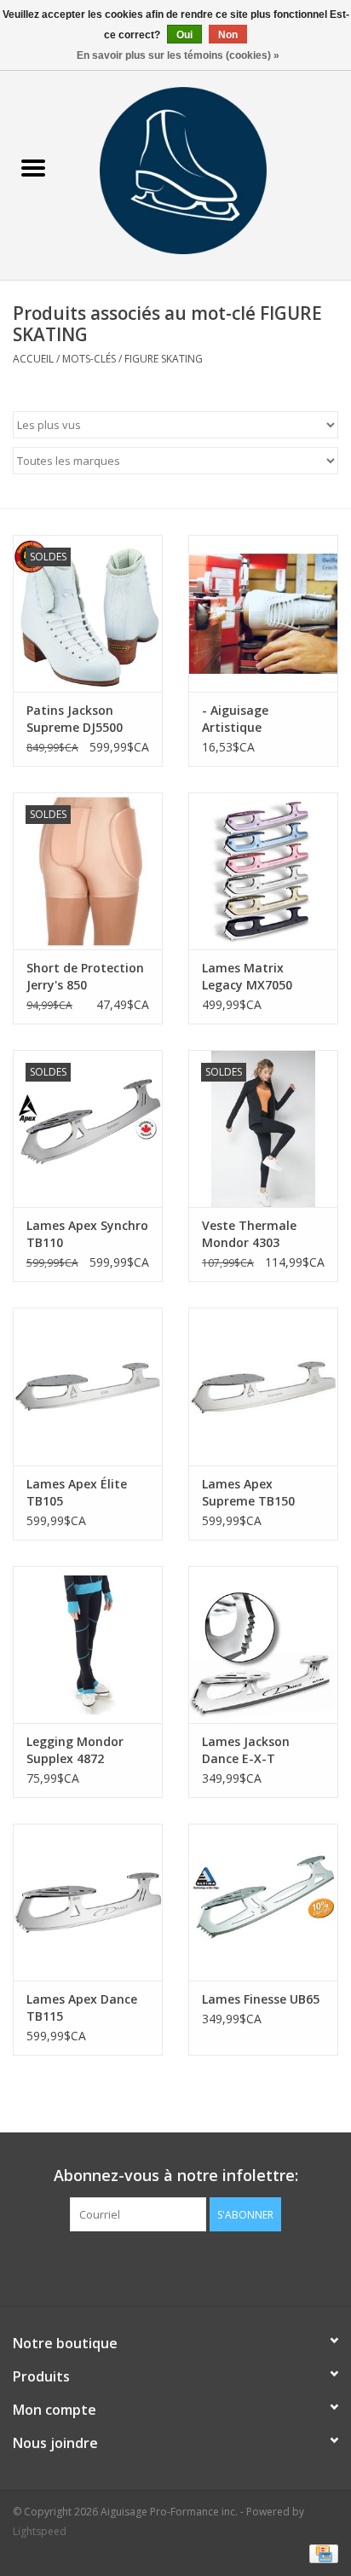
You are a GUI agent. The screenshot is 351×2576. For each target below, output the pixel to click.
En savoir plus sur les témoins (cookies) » (178, 55)
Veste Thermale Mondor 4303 (249, 1234)
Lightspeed (40, 2531)
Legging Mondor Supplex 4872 (75, 1750)
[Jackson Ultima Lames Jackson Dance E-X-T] (263, 1645)
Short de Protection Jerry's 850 (85, 976)
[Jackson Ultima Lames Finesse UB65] (263, 1902)
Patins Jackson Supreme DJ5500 (75, 719)
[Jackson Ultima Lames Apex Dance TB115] (88, 1902)
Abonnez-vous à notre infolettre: (176, 2176)
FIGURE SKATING (164, 359)
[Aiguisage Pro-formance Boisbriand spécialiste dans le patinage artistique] (209, 169)
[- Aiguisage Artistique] (263, 613)
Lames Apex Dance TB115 (82, 2007)
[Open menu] (33, 167)
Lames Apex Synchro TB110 (87, 1234)
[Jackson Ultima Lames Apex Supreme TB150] (263, 1386)
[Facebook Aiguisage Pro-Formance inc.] (160, 2266)
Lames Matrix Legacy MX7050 (247, 976)
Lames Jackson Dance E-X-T (246, 1750)
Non (228, 35)
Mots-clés (89, 359)
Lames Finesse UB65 (261, 1999)
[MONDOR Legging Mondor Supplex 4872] (88, 1645)
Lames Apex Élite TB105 (77, 1492)
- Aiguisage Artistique (235, 719)
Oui (184, 35)
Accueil (33, 359)
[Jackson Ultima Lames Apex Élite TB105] (88, 1386)
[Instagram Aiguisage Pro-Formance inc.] (191, 2266)
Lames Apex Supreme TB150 (248, 1492)
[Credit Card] (321, 2553)
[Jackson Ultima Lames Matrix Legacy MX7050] (263, 871)
